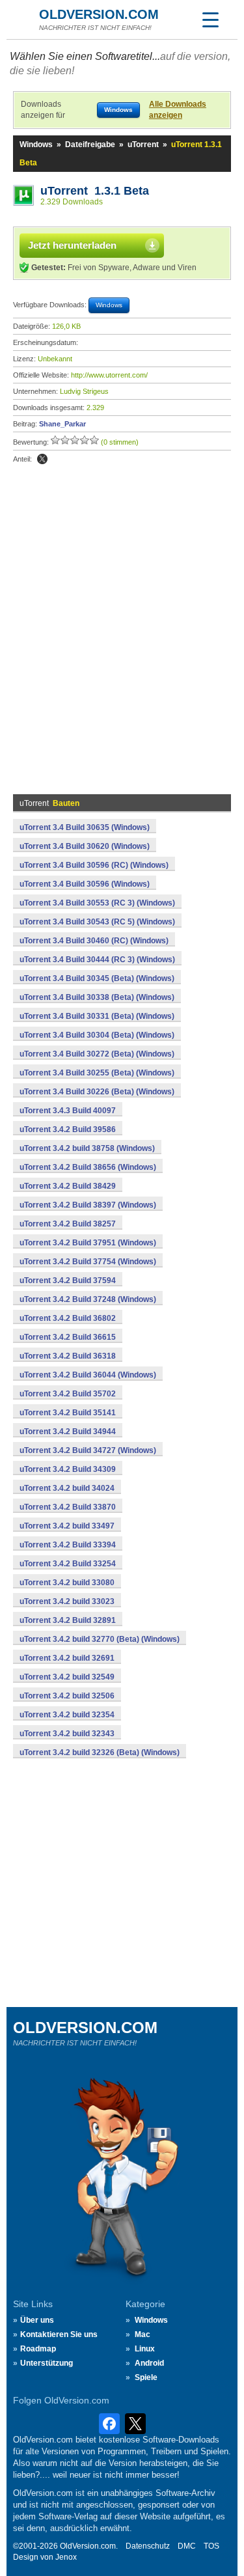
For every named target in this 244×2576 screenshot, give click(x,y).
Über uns (37, 2320)
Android (149, 2363)
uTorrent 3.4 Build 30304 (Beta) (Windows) (97, 1035)
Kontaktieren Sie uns (59, 2334)
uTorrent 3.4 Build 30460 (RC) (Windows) (94, 941)
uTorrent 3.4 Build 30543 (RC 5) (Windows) (97, 922)
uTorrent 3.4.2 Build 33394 (68, 1545)
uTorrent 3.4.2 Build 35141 (68, 1413)
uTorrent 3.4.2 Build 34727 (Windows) (88, 1450)
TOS (211, 2546)
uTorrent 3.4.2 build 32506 (67, 1696)
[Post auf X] (42, 459)
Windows (36, 145)
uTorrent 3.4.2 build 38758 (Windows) (87, 1148)
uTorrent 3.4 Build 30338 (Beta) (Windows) (97, 997)
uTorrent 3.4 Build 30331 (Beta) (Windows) (97, 1016)
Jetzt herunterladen (72, 245)
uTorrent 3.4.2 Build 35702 (68, 1394)
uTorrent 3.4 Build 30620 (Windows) (85, 846)
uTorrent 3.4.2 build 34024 (67, 1488)
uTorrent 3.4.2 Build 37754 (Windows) (88, 1262)
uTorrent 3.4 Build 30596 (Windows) (85, 884)
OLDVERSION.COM (99, 14)
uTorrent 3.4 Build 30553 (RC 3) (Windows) (97, 903)
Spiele (146, 2377)
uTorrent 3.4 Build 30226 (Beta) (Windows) (97, 1092)
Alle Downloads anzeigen (178, 110)
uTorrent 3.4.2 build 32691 (67, 1658)
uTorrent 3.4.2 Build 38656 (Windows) (88, 1167)
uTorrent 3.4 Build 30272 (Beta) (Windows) (97, 1054)
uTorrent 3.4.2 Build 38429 (68, 1186)
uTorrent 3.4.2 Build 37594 (68, 1281)
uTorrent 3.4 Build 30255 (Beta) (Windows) (97, 1073)
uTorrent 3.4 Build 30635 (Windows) (85, 827)
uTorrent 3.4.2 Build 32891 (68, 1620)
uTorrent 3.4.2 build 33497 (67, 1526)
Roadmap (38, 2349)
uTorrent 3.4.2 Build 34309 (68, 1469)
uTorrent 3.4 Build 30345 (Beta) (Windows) (97, 978)
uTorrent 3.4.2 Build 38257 (68, 1224)
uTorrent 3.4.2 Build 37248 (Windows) (88, 1299)
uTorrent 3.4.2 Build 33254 (68, 1564)
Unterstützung (47, 2363)
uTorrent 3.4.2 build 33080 (67, 1583)
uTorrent (143, 145)
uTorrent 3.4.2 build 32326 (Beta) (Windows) (100, 1752)
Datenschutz (148, 2546)
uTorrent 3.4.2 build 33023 (67, 1601)
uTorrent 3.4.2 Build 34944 (68, 1432)
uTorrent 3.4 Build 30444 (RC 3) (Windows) (97, 960)
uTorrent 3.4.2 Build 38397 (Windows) (88, 1205)
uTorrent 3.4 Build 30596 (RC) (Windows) (94, 865)
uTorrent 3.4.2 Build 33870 (68, 1507)
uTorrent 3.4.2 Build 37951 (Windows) (88, 1243)
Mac (142, 2334)
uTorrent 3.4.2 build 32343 (67, 1734)
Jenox (66, 2557)
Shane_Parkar (62, 424)
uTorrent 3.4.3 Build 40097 (68, 1111)
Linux (145, 2349)
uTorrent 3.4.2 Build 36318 (68, 1356)
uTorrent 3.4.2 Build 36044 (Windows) (88, 1375)
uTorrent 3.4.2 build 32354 (67, 1715)
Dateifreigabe (90, 145)
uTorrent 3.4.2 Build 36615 (68, 1337)
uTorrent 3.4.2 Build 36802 (68, 1318)
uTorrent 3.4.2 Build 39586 (68, 1129)
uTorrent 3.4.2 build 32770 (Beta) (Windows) (100, 1639)
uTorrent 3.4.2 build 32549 (67, 1677)
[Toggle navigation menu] (210, 20)
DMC (187, 2546)
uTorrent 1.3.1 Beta (95, 191)
